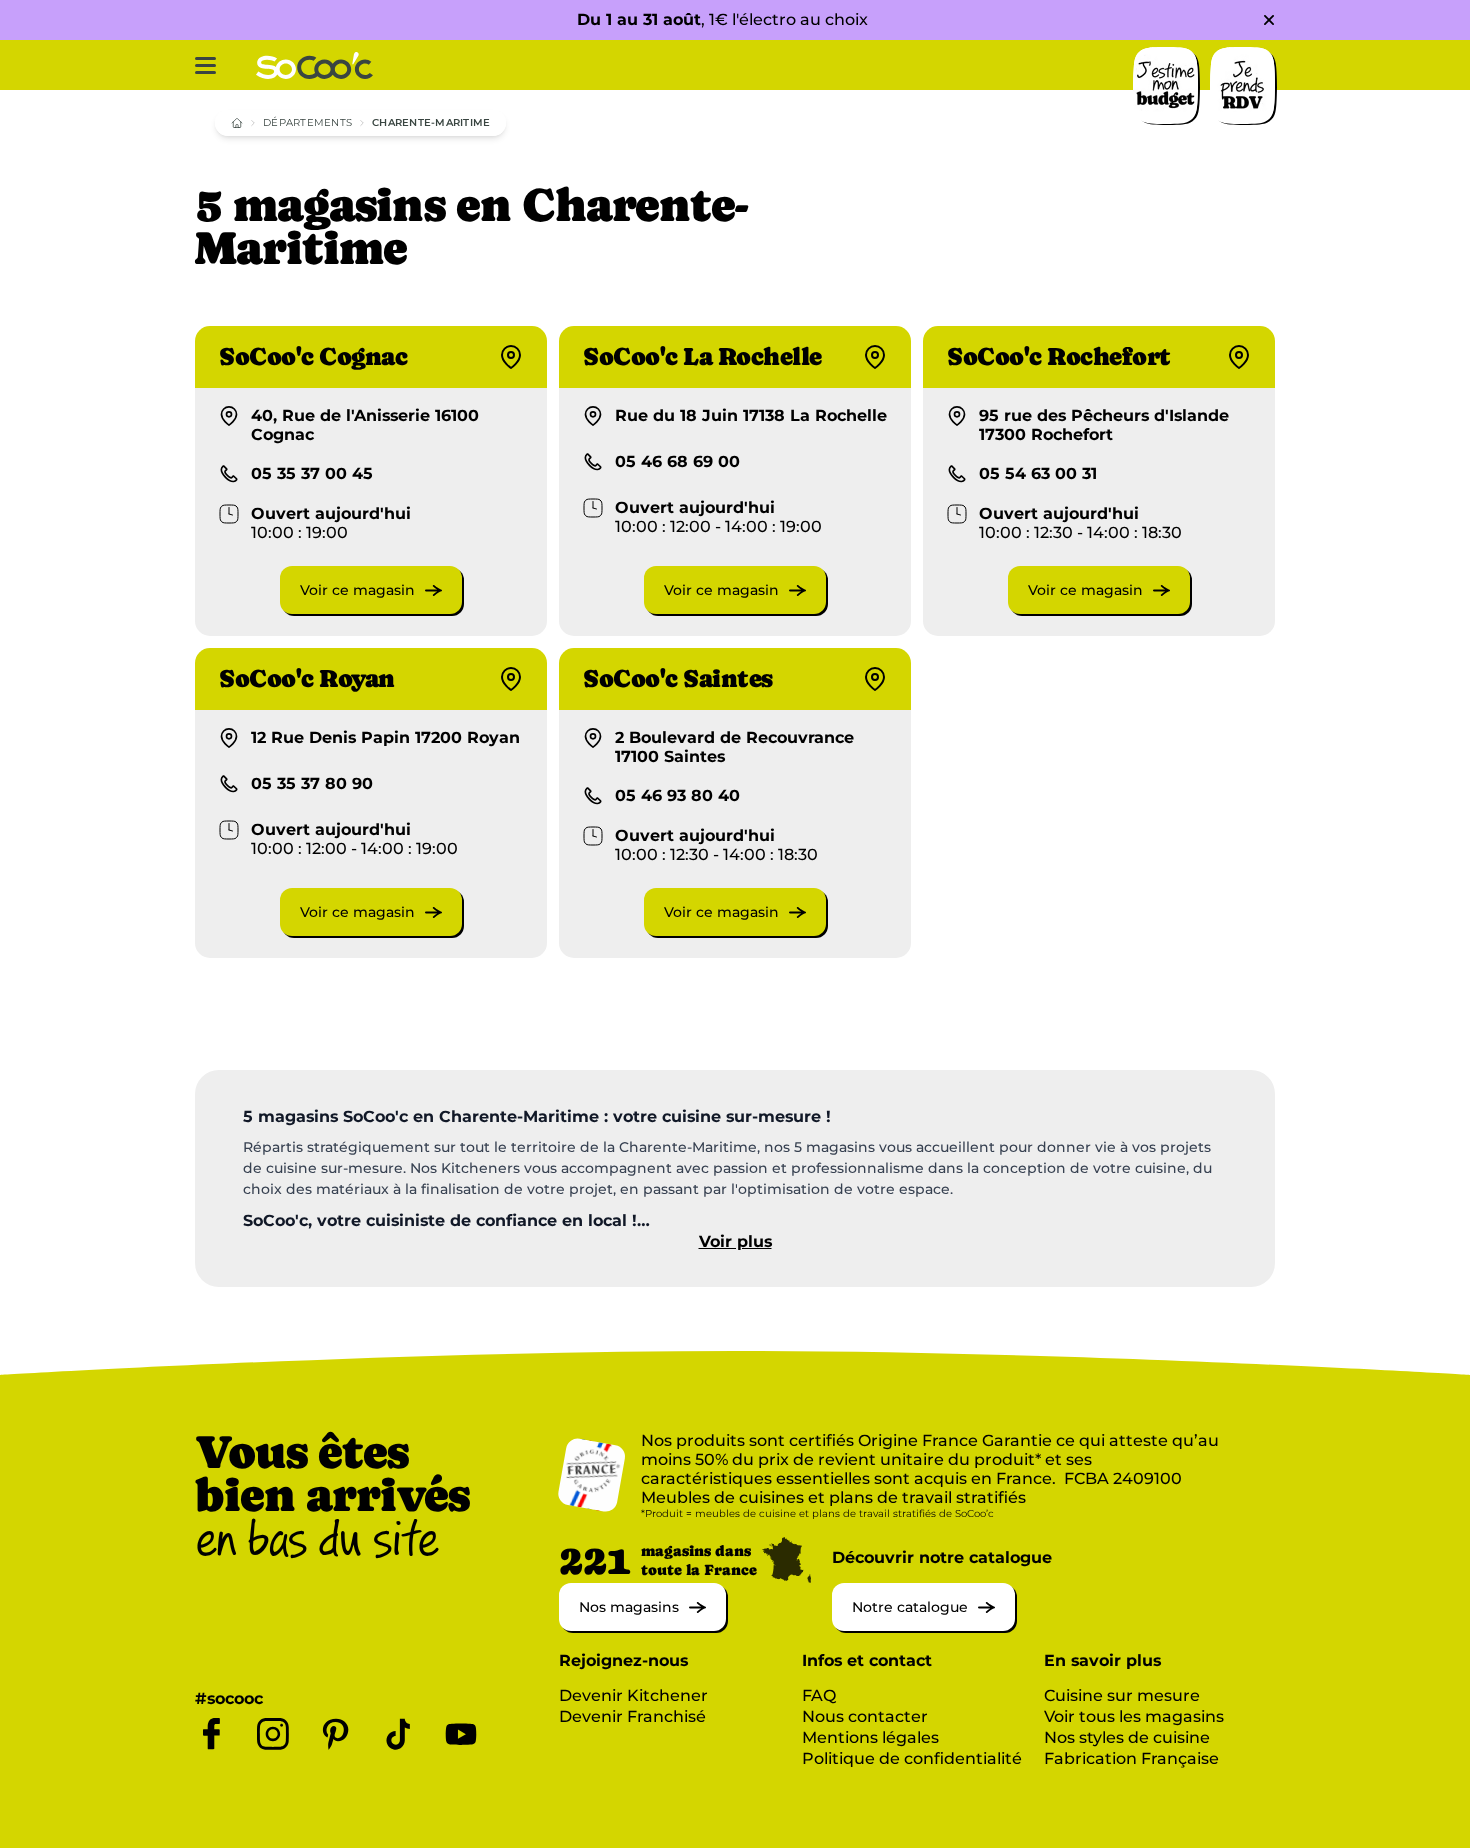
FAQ (819, 1695)
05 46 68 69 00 (677, 461)
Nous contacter (865, 1716)
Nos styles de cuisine (1127, 1737)
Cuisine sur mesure (1122, 1695)
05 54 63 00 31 (1038, 473)
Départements (307, 122)
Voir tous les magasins (1134, 1716)
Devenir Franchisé (632, 1716)
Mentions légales (870, 1737)
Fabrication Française (1131, 1758)
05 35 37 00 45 (312, 473)
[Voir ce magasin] (371, 608)
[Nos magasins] (642, 1625)
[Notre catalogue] (923, 1625)
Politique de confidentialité (912, 1758)
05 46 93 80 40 (677, 795)
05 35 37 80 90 (312, 783)
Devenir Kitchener (633, 1695)
